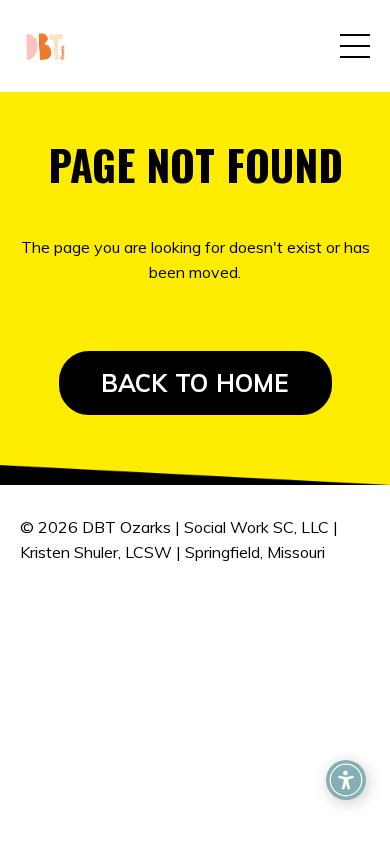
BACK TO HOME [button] (195, 383)
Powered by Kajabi (195, 647)
